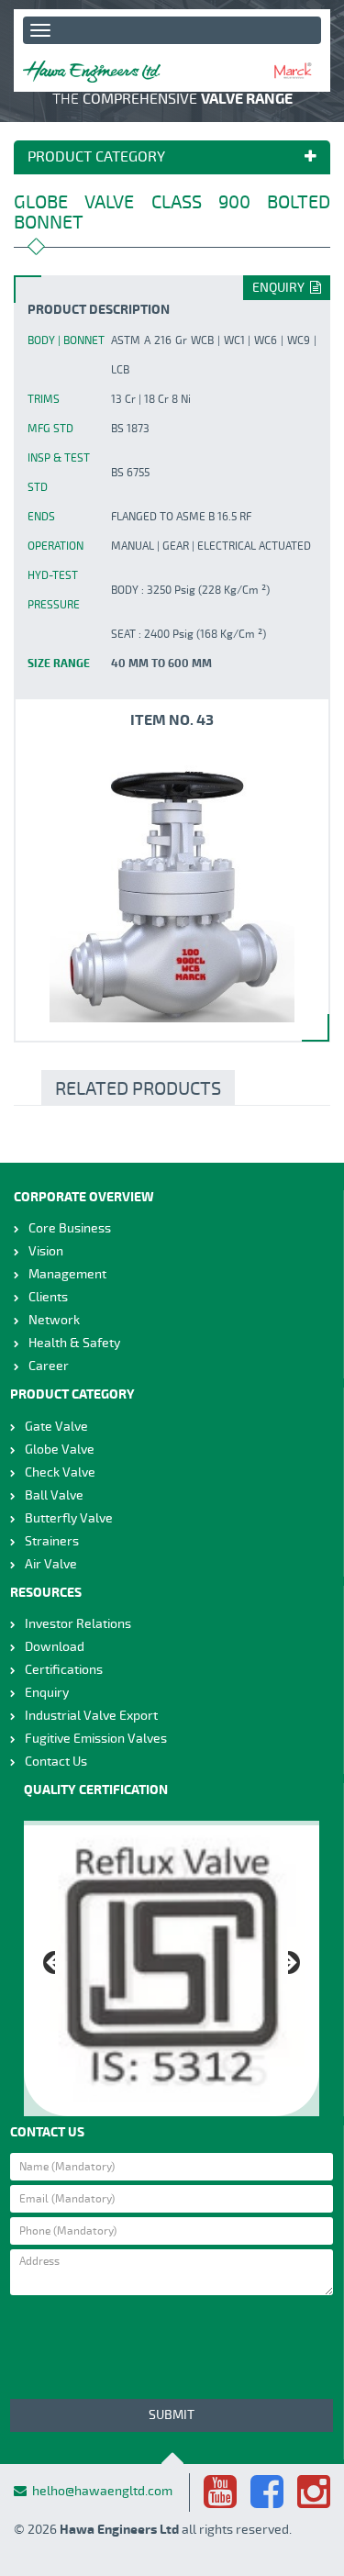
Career (49, 1366)
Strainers (52, 1541)
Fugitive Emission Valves (96, 1739)
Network (54, 1320)
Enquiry (281, 288)
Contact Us (56, 1762)
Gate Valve (56, 1427)
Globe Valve (60, 1450)
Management (67, 1274)
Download (55, 1647)
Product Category (96, 158)
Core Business (70, 1228)
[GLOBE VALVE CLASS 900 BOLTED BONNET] (172, 885)
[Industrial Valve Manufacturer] (92, 72)
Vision (46, 1251)
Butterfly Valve (69, 1518)
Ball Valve (54, 1495)
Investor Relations (78, 1624)
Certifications (64, 1670)
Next (294, 1964)
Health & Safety (74, 1343)
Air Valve (51, 1564)
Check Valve (60, 1472)
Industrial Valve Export (91, 1716)
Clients (48, 1297)
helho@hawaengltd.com (102, 2491)
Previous (49, 1964)
